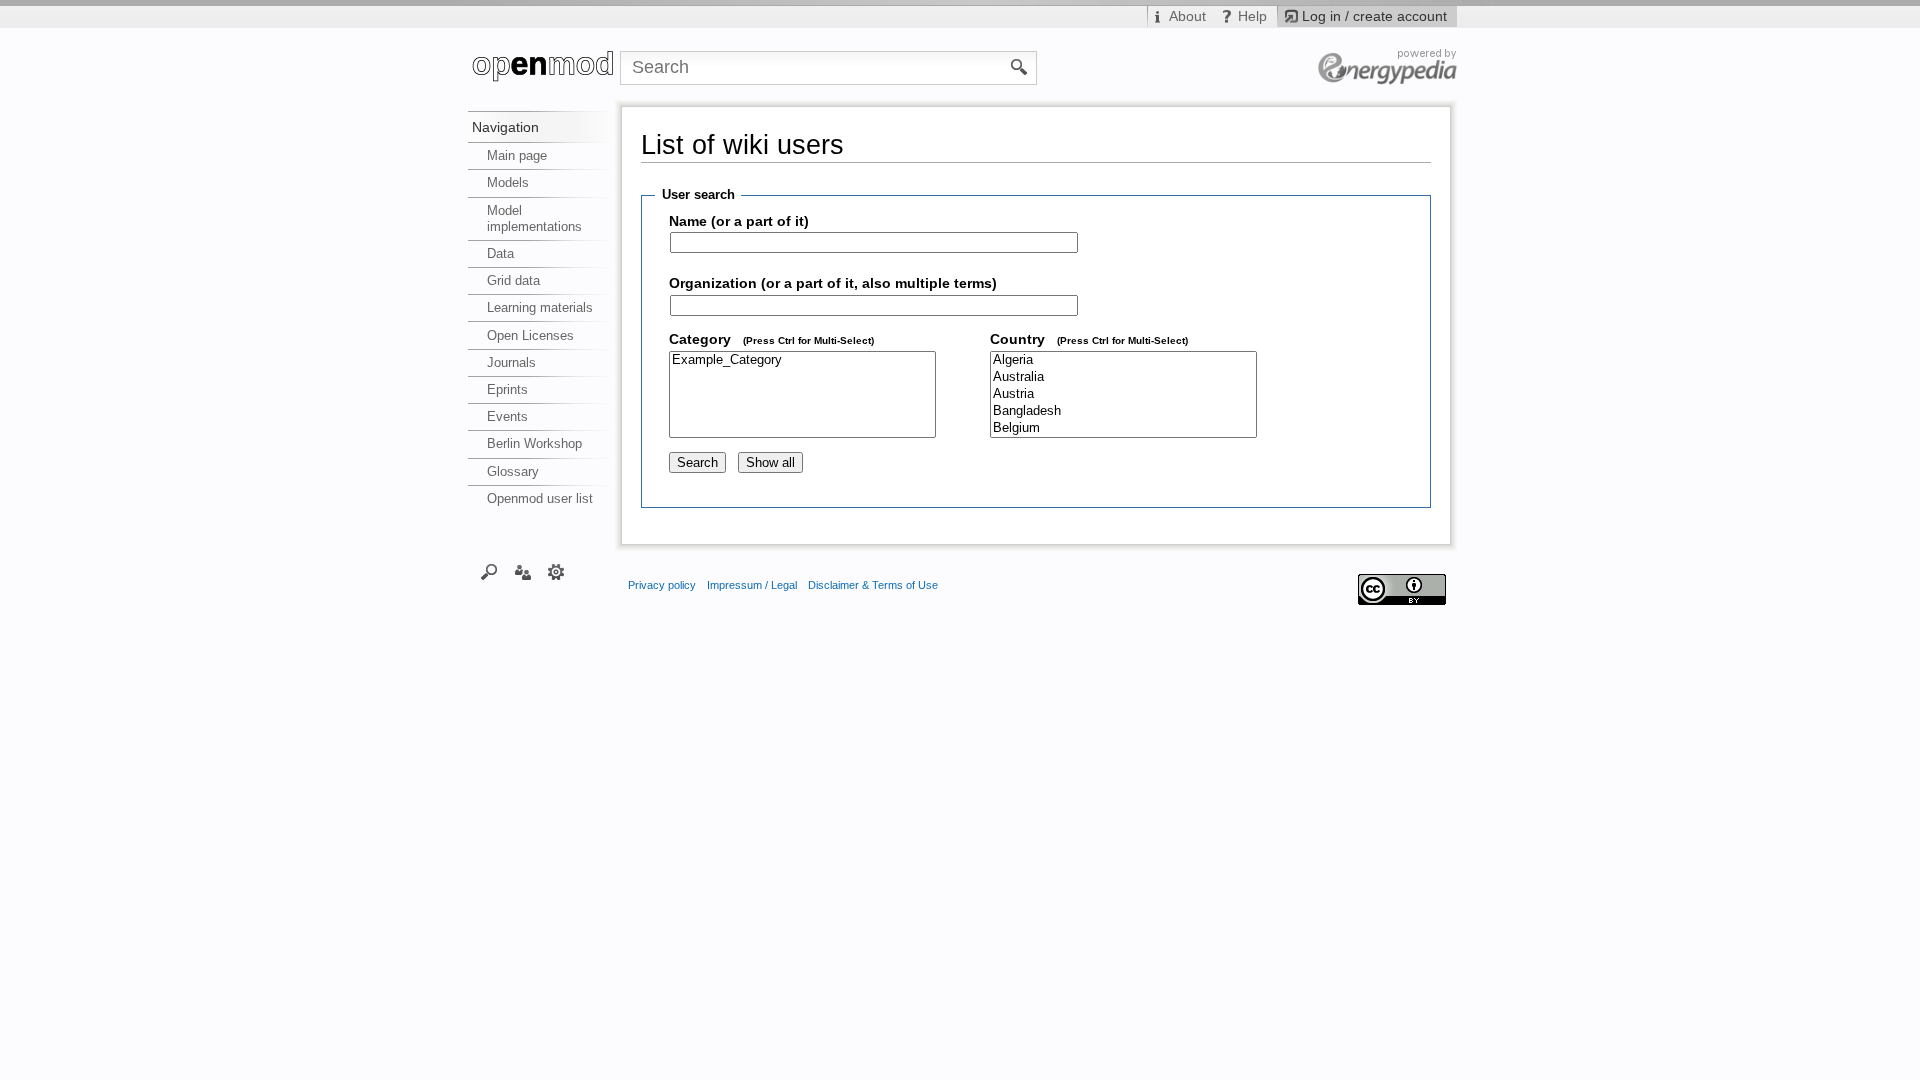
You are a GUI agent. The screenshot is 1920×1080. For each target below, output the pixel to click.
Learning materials (540, 307)
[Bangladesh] (1123, 411)
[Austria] (1123, 394)
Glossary (513, 471)
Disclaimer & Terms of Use (873, 585)
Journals (511, 362)
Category (771, 339)
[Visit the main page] (544, 68)
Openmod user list (540, 498)
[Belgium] (1123, 428)
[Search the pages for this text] (1019, 66)
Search (489, 571)
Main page (517, 155)
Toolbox (556, 571)
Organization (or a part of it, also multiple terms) (833, 283)
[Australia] (1123, 377)
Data (500, 253)
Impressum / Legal (752, 585)
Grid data (513, 280)
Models (508, 182)
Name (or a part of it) (739, 221)
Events (507, 416)
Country (1089, 339)
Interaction (522, 571)
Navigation (505, 127)
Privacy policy (662, 585)
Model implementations (534, 218)
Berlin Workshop (534, 443)
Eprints (507, 389)
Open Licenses (530, 335)
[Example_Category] (802, 360)
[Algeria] (1123, 360)
